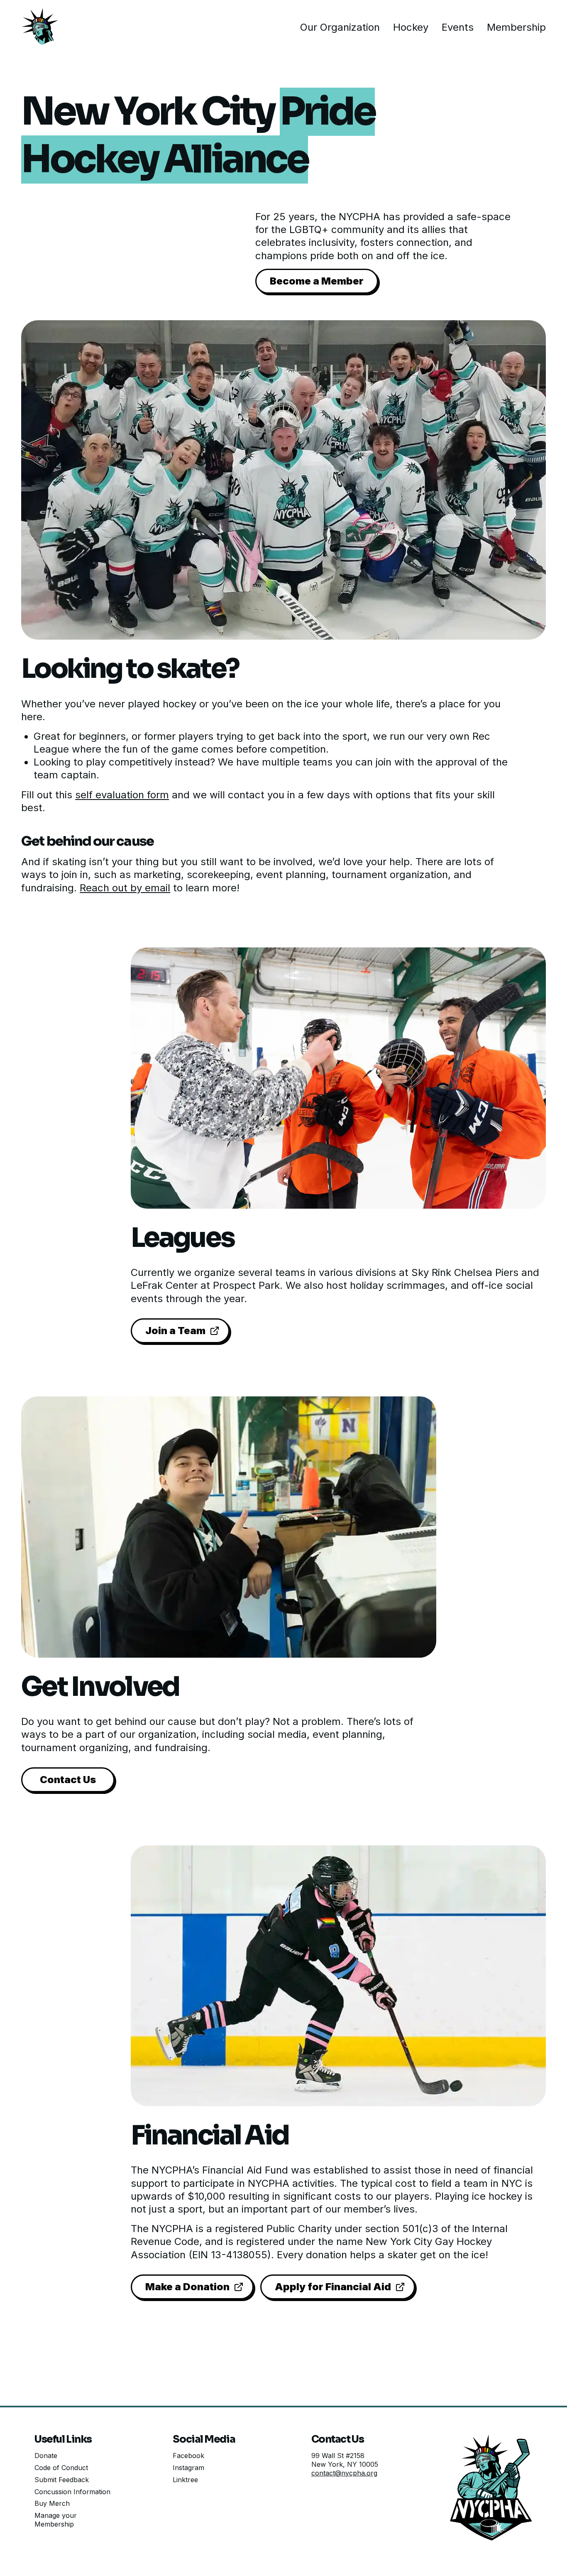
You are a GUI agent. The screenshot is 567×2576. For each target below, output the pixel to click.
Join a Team (175, 1331)
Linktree (185, 2480)
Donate (46, 2456)
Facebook (188, 2456)
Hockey (411, 27)
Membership (516, 27)
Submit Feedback (62, 2480)
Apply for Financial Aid (333, 2287)
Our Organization (340, 27)
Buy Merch (52, 2503)
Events (458, 27)
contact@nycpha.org (344, 2473)
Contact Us (68, 1780)
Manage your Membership (56, 2520)
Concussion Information (72, 2492)
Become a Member (317, 281)
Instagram (188, 2468)
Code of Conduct (61, 2468)
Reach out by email (125, 888)
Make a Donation (187, 2287)
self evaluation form (122, 795)
